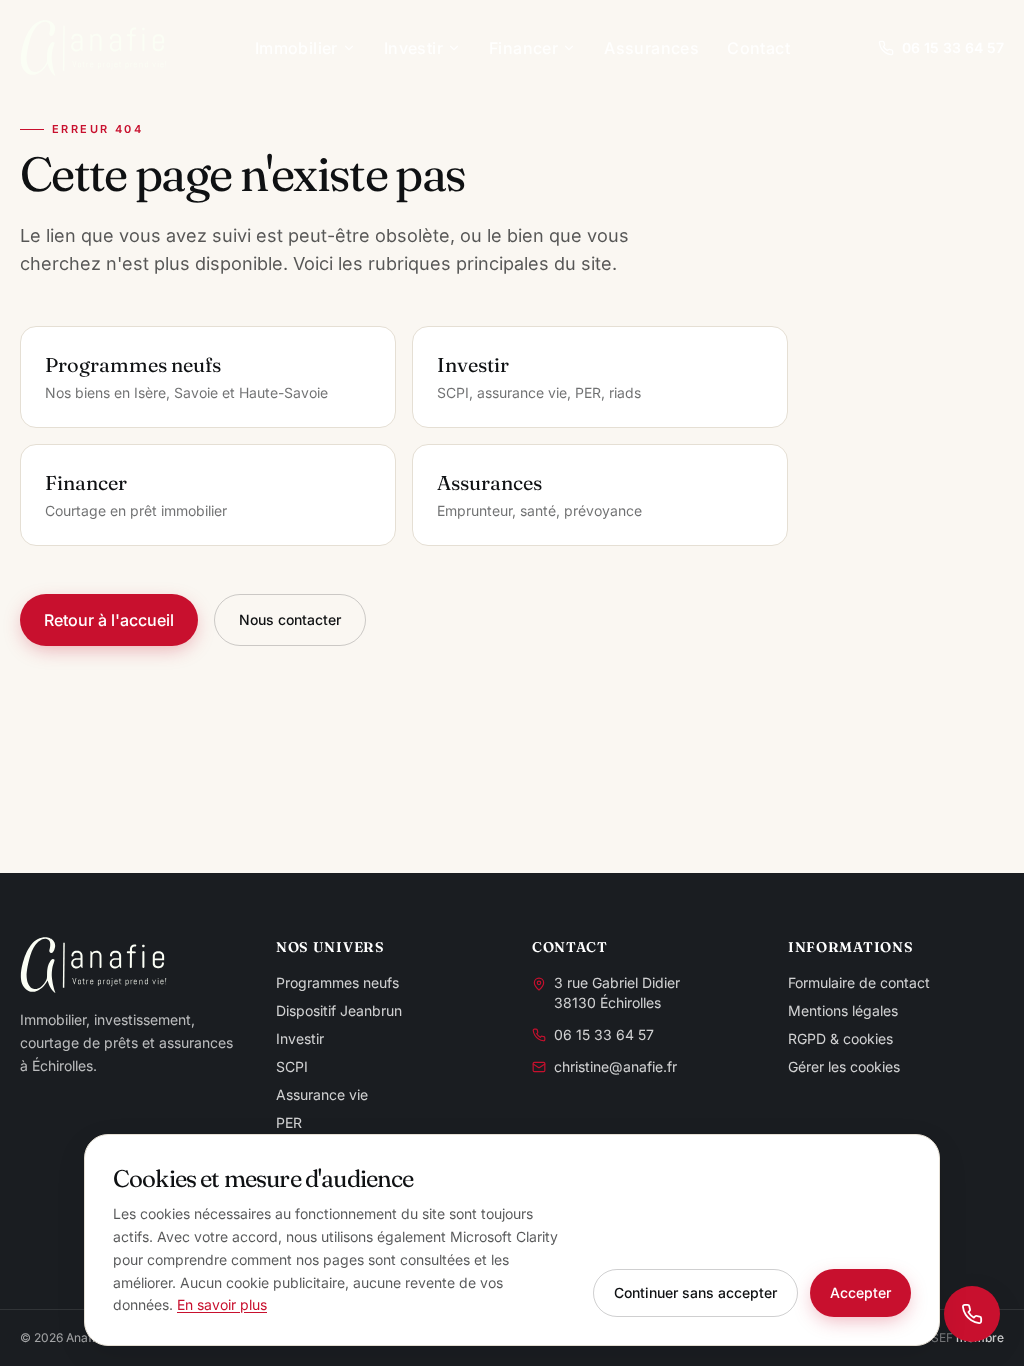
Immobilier (296, 48)
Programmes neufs (337, 982)
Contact (758, 48)
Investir (413, 48)
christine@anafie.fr (615, 1066)
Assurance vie (322, 1094)
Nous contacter (290, 619)
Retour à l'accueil (109, 620)
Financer (523, 48)
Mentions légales (843, 1010)
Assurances (651, 48)
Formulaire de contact (859, 982)
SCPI (292, 1066)
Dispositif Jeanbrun (339, 1010)
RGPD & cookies (840, 1038)
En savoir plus (222, 1304)
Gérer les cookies (844, 1066)
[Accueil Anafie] (93, 48)
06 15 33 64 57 (953, 47)
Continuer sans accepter (695, 1292)
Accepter (860, 1292)
